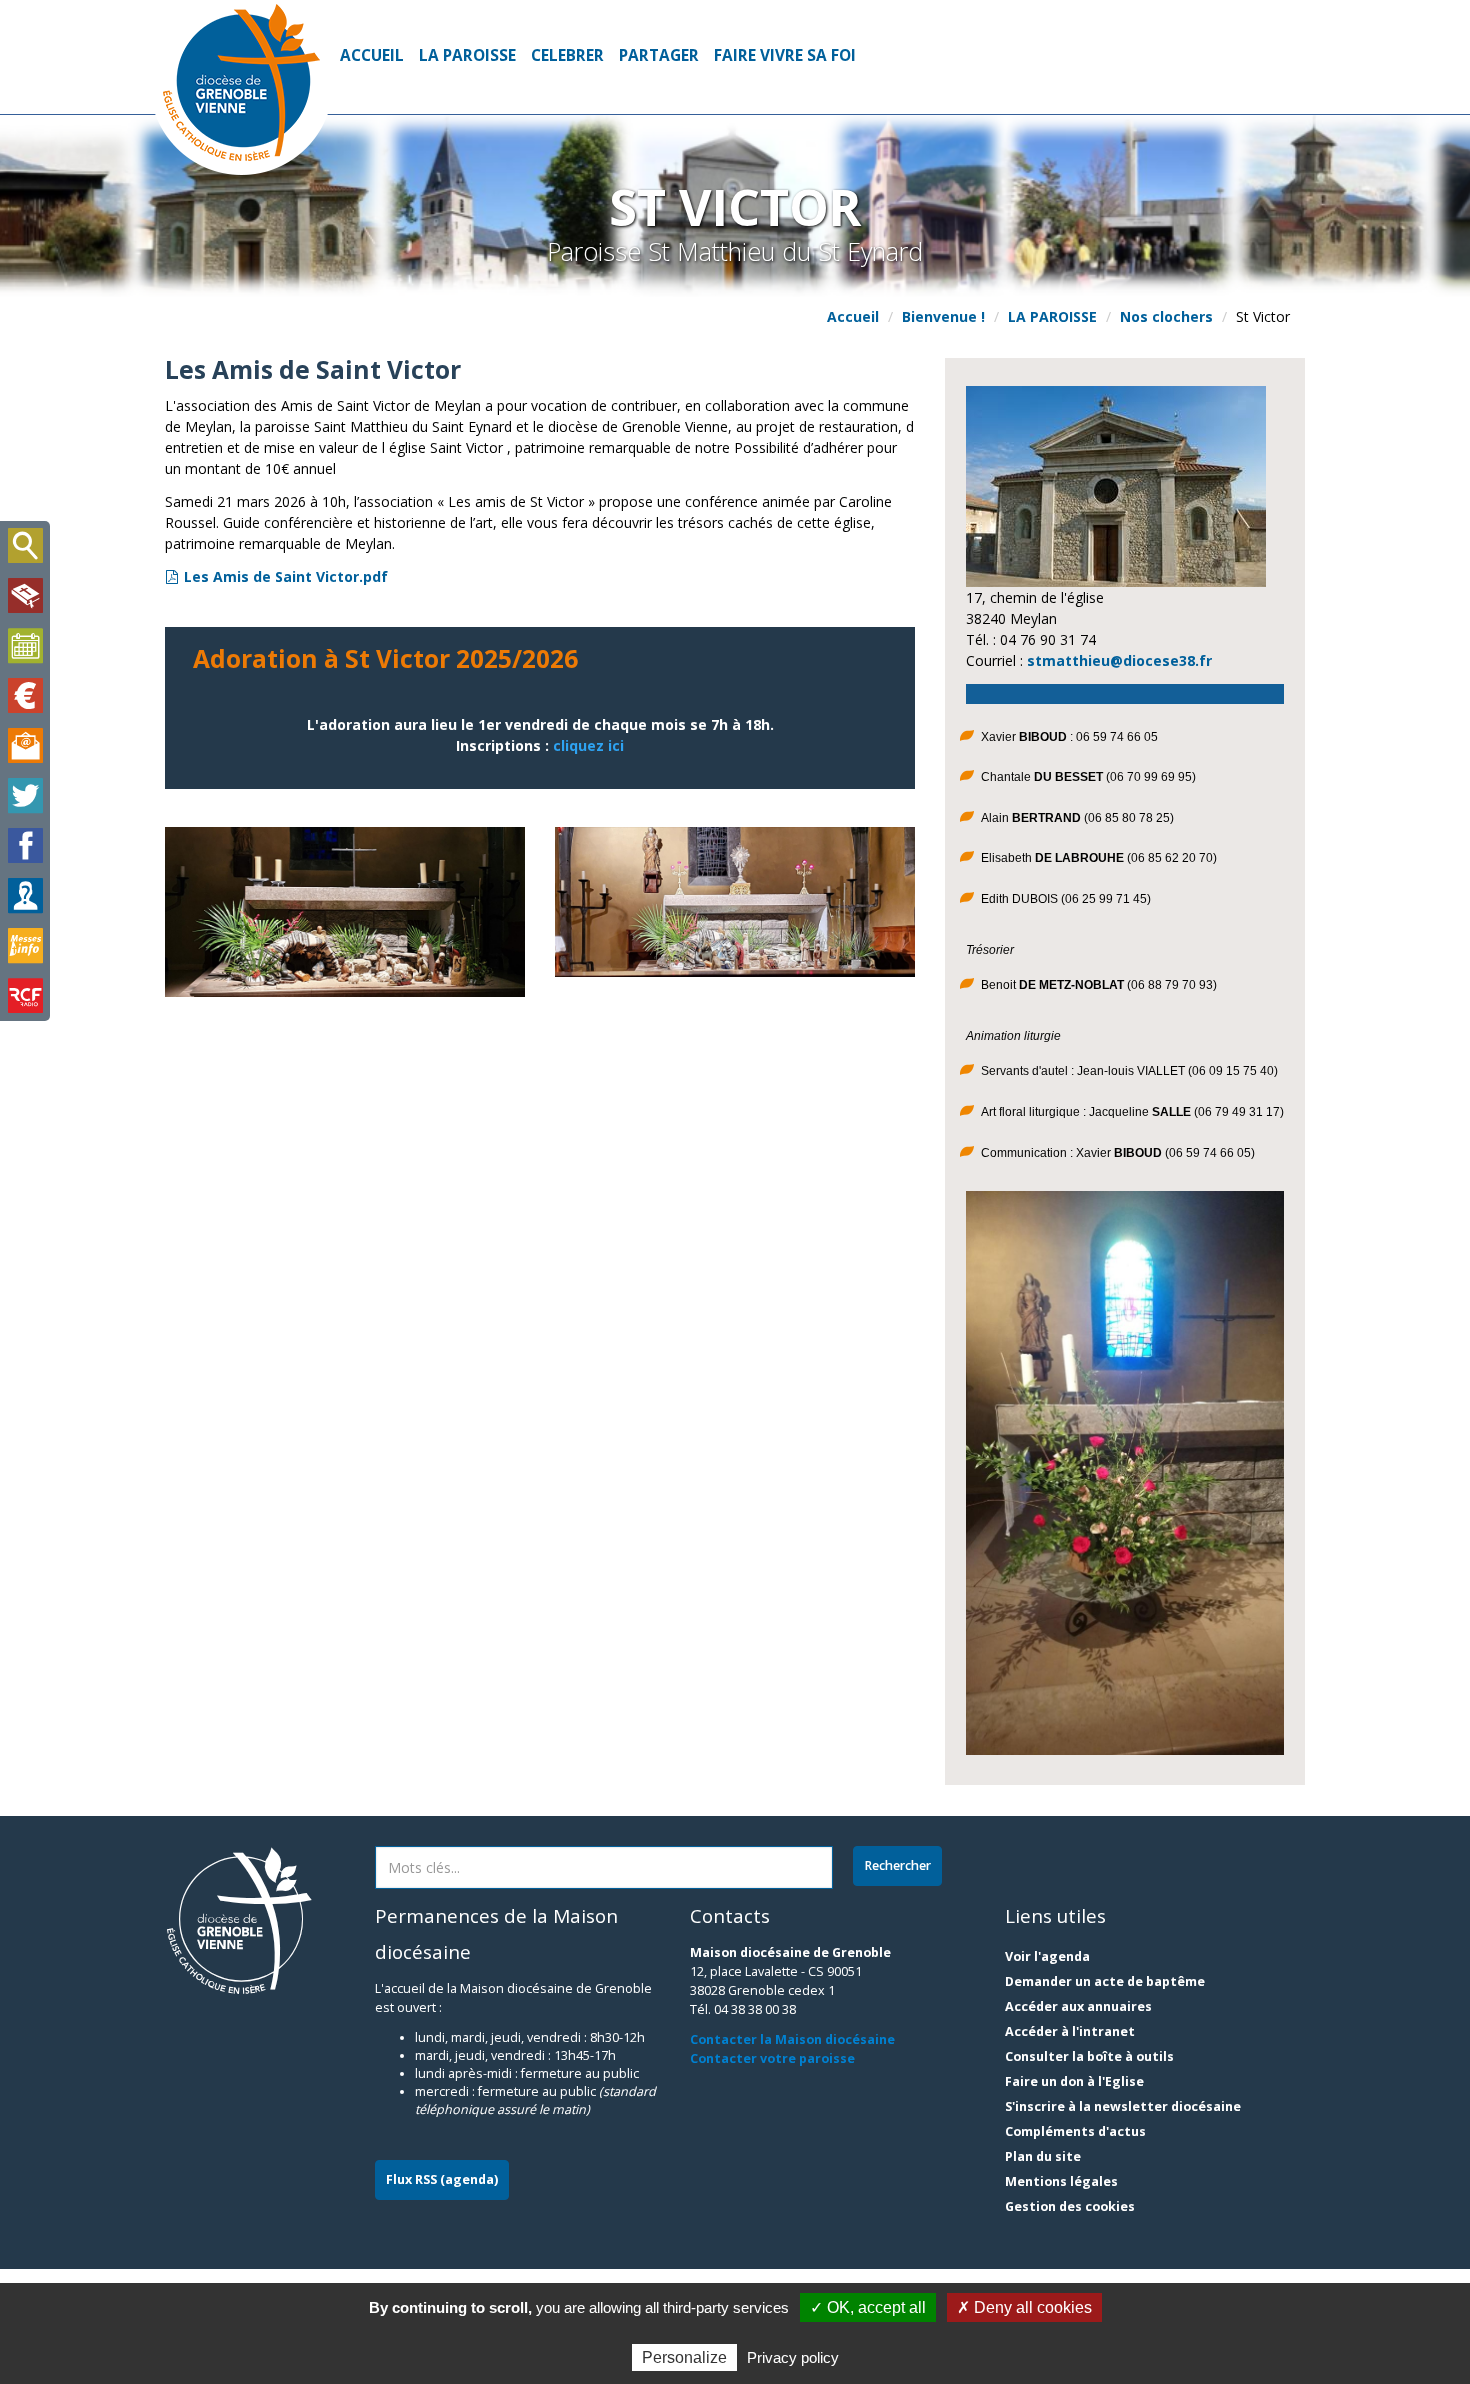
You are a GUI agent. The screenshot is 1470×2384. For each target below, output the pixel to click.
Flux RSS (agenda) (442, 2179)
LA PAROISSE (467, 55)
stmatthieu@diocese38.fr (1119, 660)
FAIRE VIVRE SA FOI (785, 55)
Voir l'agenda (1047, 1956)
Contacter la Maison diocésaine (792, 2039)
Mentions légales (1061, 2181)
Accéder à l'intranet (1070, 2031)
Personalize (684, 2357)
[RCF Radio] (25, 996)
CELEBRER (567, 55)
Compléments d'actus (1075, 2131)
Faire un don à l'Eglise (1074, 2081)
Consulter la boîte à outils (1089, 2056)
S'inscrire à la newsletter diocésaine (1123, 2106)
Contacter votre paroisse (772, 2058)
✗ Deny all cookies (1024, 2307)
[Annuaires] (25, 896)
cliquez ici (588, 745)
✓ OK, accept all (868, 2307)
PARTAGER (659, 55)
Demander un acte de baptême (1105, 1981)
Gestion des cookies (1070, 2206)
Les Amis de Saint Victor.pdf (286, 576)
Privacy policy (793, 2357)
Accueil (372, 55)
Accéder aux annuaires (1078, 2006)
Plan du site (1043, 2156)
